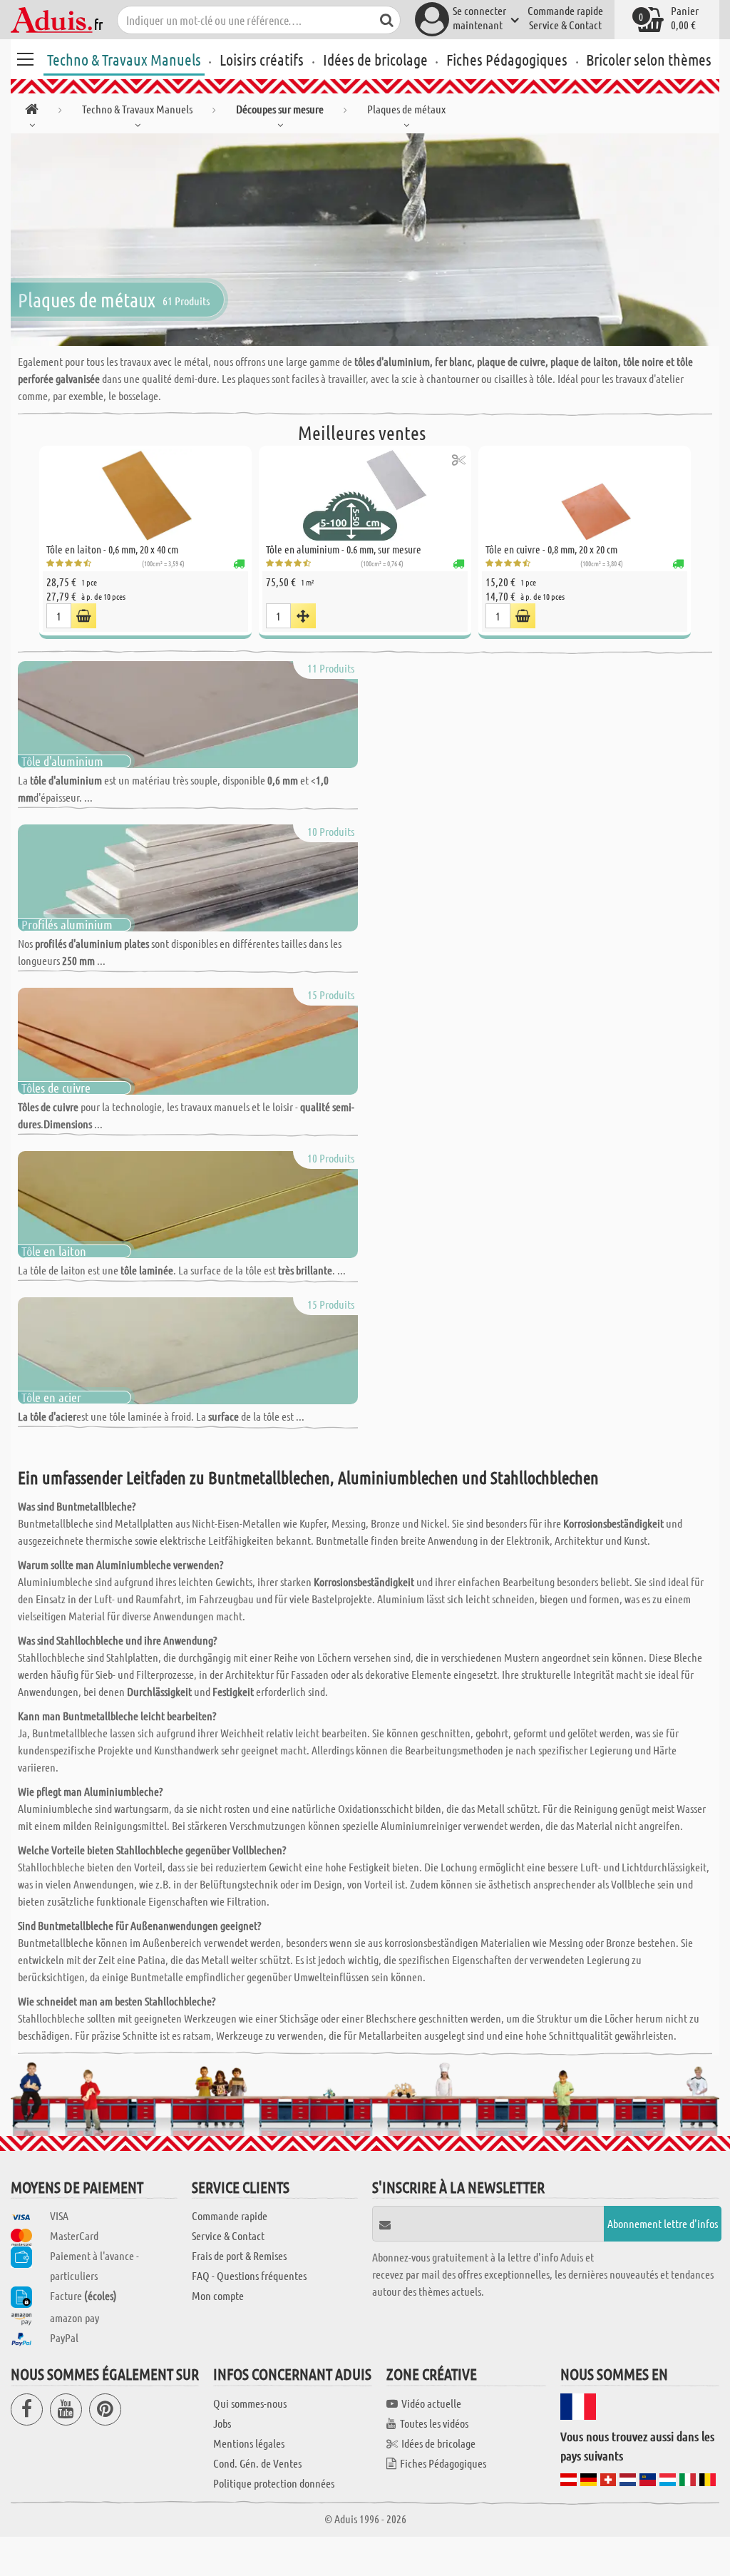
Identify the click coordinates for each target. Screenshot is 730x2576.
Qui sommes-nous (250, 2403)
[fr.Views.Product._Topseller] (303, 616)
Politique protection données (274, 2483)
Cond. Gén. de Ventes (257, 2463)
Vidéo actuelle (431, 2403)
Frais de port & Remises (239, 2255)
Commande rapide (565, 10)
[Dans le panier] (84, 616)
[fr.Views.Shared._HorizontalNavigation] (32, 112)
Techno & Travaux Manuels (124, 59)
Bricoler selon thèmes (649, 59)
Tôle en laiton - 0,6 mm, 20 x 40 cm (112, 549)
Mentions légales (249, 2443)
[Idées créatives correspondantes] (459, 460)
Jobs (222, 2423)
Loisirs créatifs (262, 59)
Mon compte (218, 2295)
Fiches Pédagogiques (507, 59)
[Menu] (25, 57)
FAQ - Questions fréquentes (249, 2275)
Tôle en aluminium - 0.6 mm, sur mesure (344, 549)
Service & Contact (565, 25)
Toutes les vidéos (434, 2423)
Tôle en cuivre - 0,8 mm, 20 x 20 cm (551, 549)
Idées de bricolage (375, 59)
